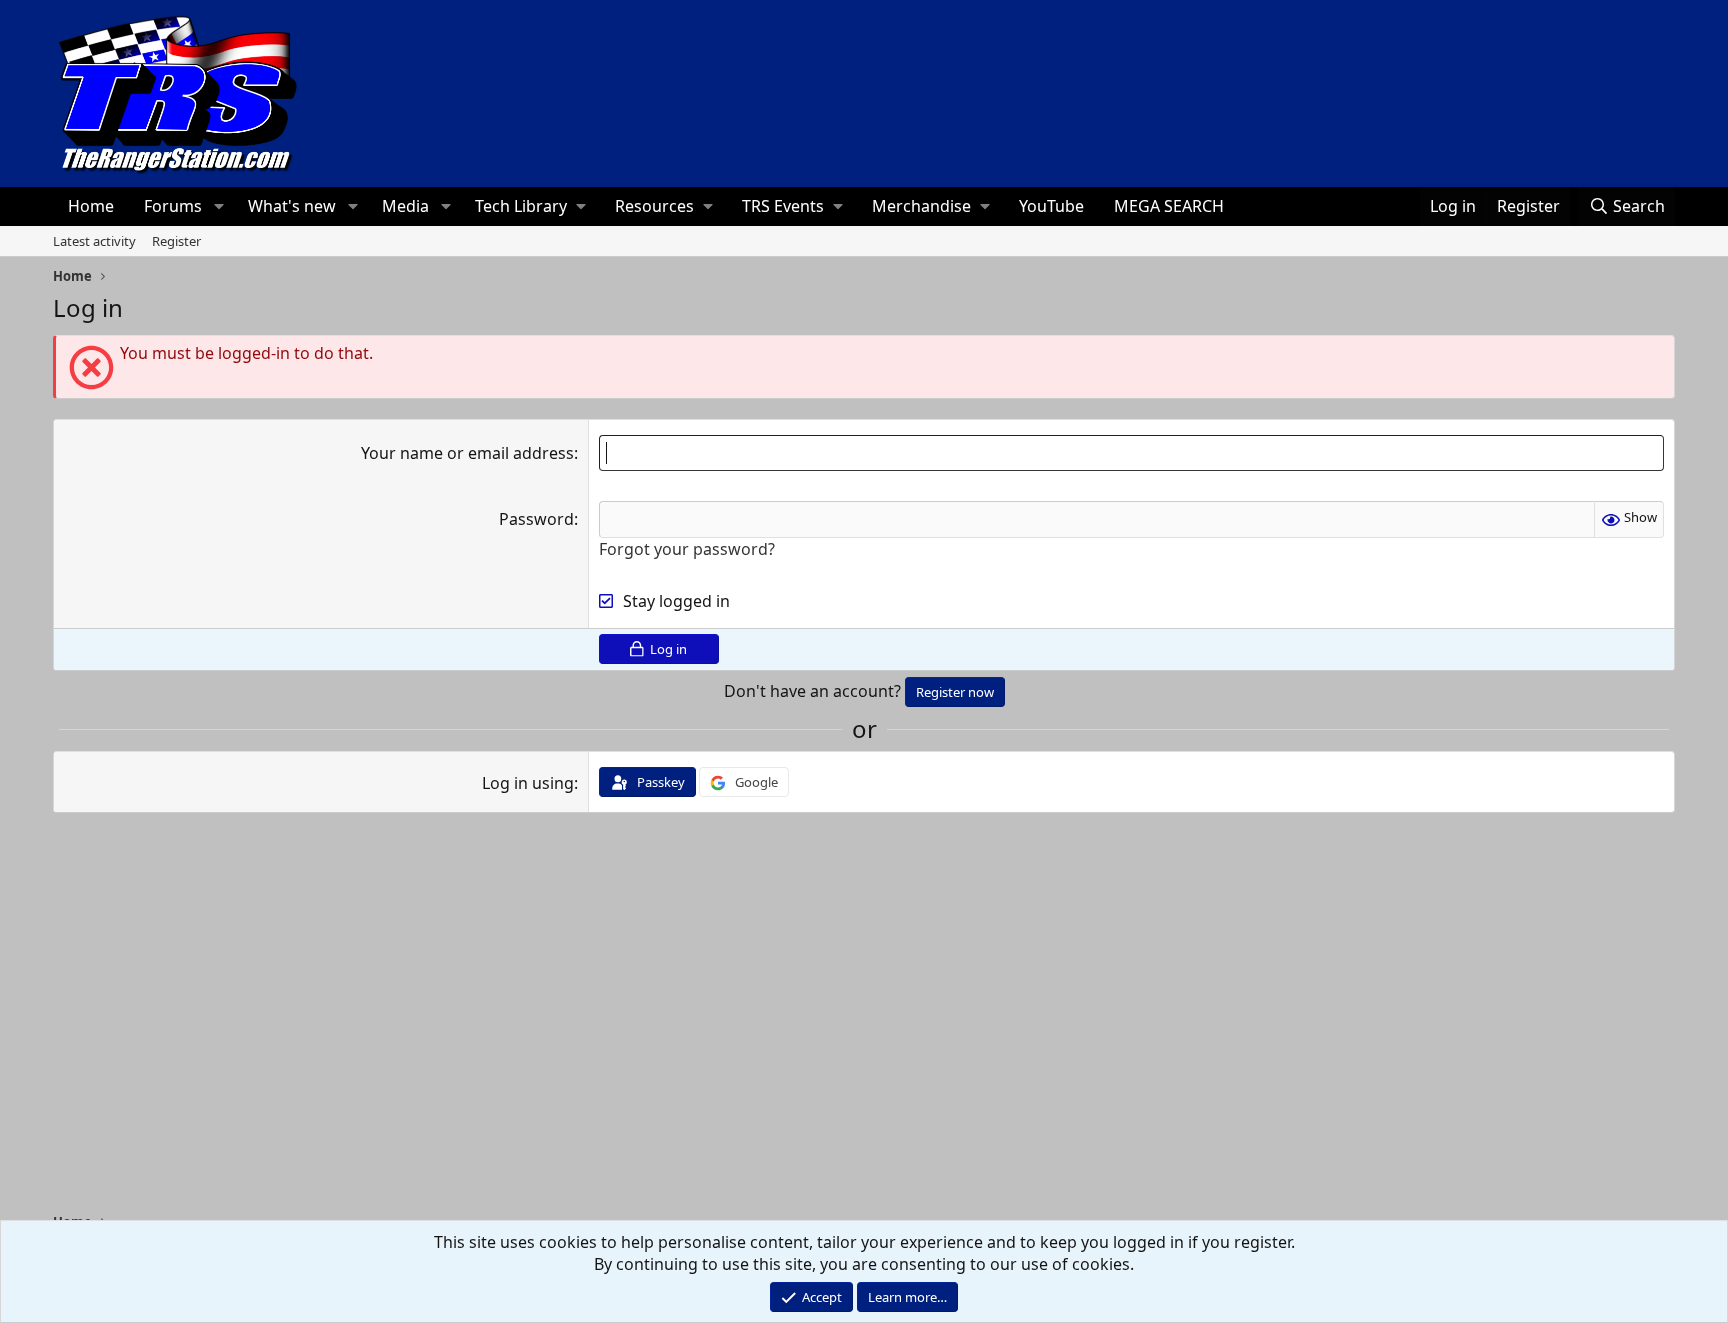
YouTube (1051, 206)
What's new (292, 206)
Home (91, 206)
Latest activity (94, 241)
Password (536, 519)
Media (405, 206)
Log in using (528, 783)
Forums (173, 206)
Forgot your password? (687, 549)
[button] (218, 206)
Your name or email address (467, 453)
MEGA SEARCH (1169, 206)
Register (176, 241)
